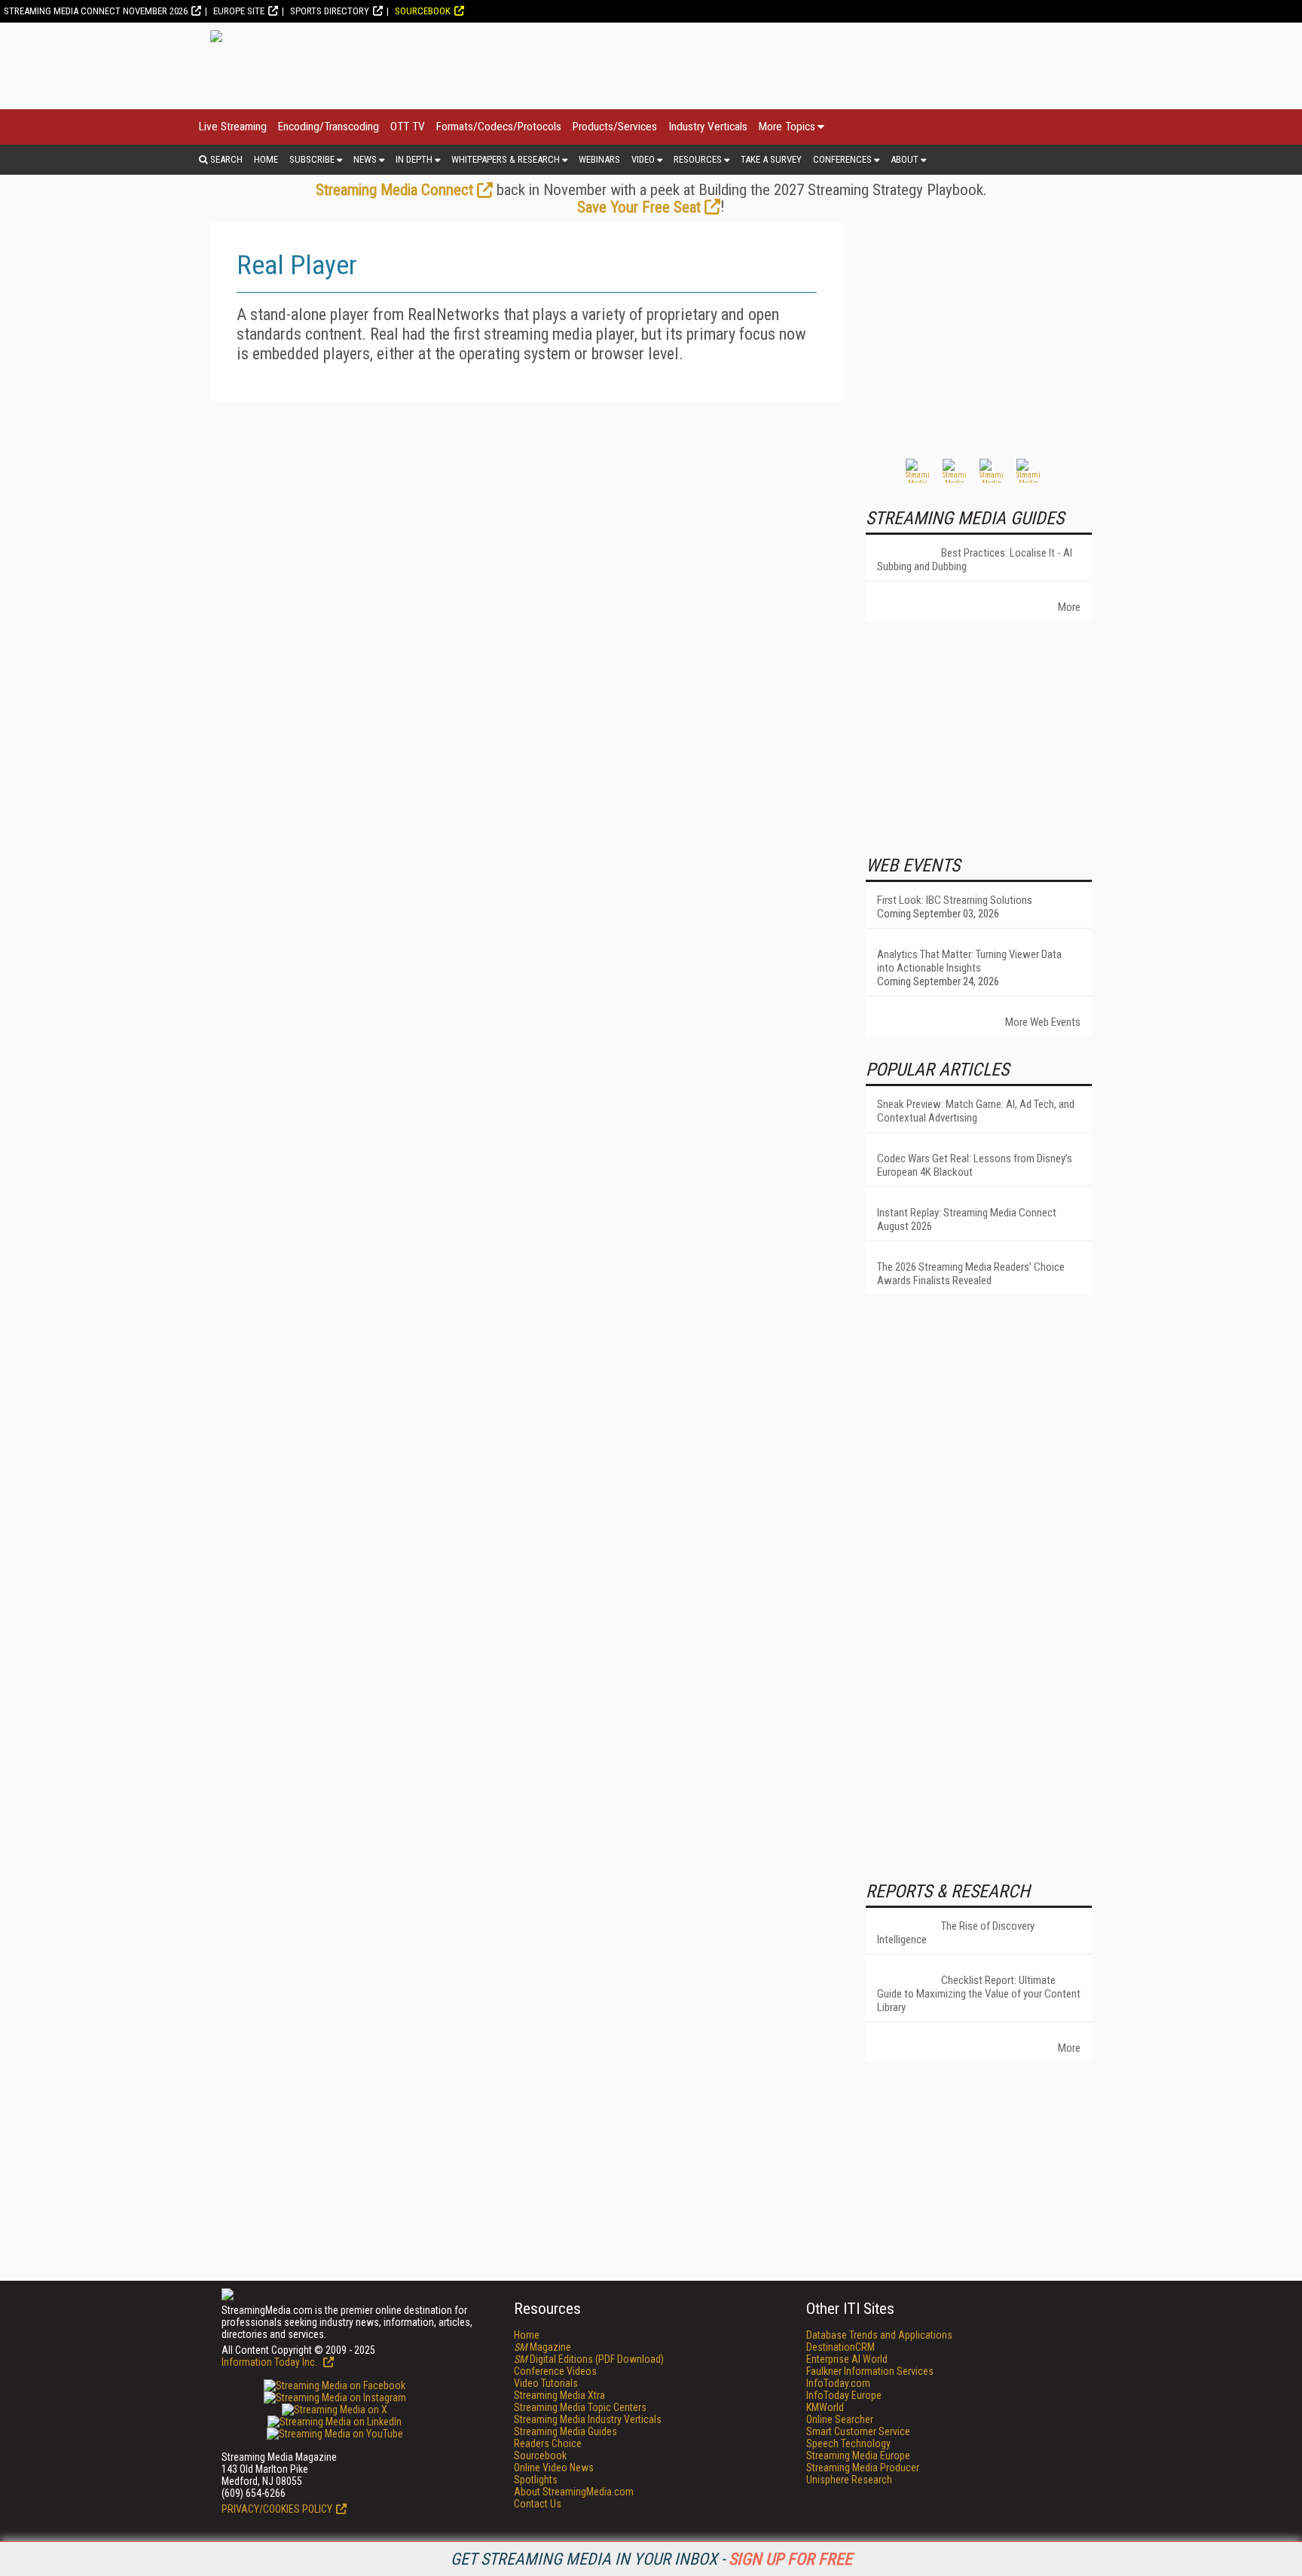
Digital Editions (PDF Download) (589, 2359)
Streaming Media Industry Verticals (588, 2419)
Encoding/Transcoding (329, 127)
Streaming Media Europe (858, 2455)
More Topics (787, 127)
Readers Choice (548, 2443)
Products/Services (615, 127)
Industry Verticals (708, 127)
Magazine (542, 2347)
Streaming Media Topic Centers (580, 2407)
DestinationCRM (840, 2347)
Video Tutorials (546, 2383)
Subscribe (312, 159)
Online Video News (554, 2468)
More (1069, 607)
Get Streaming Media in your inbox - (651, 2559)
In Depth (414, 159)
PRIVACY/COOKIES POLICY (277, 2509)
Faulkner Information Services (870, 2371)
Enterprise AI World (847, 2359)
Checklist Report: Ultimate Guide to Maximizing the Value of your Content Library (979, 1994)
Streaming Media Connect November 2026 (96, 11)
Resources (698, 159)
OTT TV (408, 127)
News (365, 159)
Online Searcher (840, 2419)
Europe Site (239, 11)
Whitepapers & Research (506, 159)
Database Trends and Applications (879, 2335)
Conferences (842, 159)
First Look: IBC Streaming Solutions (955, 900)
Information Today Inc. (270, 2362)
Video (643, 159)
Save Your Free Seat (639, 207)
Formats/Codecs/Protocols (499, 127)
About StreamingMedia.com (574, 2492)
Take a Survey (771, 159)
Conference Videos (555, 2371)
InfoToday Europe (844, 2395)
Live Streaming (233, 127)
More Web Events (1043, 1022)
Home (266, 159)
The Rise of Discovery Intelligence (956, 1933)
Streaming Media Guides (565, 2431)
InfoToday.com (838, 2383)
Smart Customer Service (858, 2431)
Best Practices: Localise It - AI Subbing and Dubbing (975, 560)
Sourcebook (423, 11)
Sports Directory (330, 11)
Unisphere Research (849, 2480)
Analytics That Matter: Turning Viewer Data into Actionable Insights (969, 961)
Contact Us (538, 2504)
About (905, 159)
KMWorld (825, 2407)
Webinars (599, 159)
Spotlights (536, 2480)
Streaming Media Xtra (559, 2395)
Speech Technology (848, 2443)
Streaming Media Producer (863, 2468)
